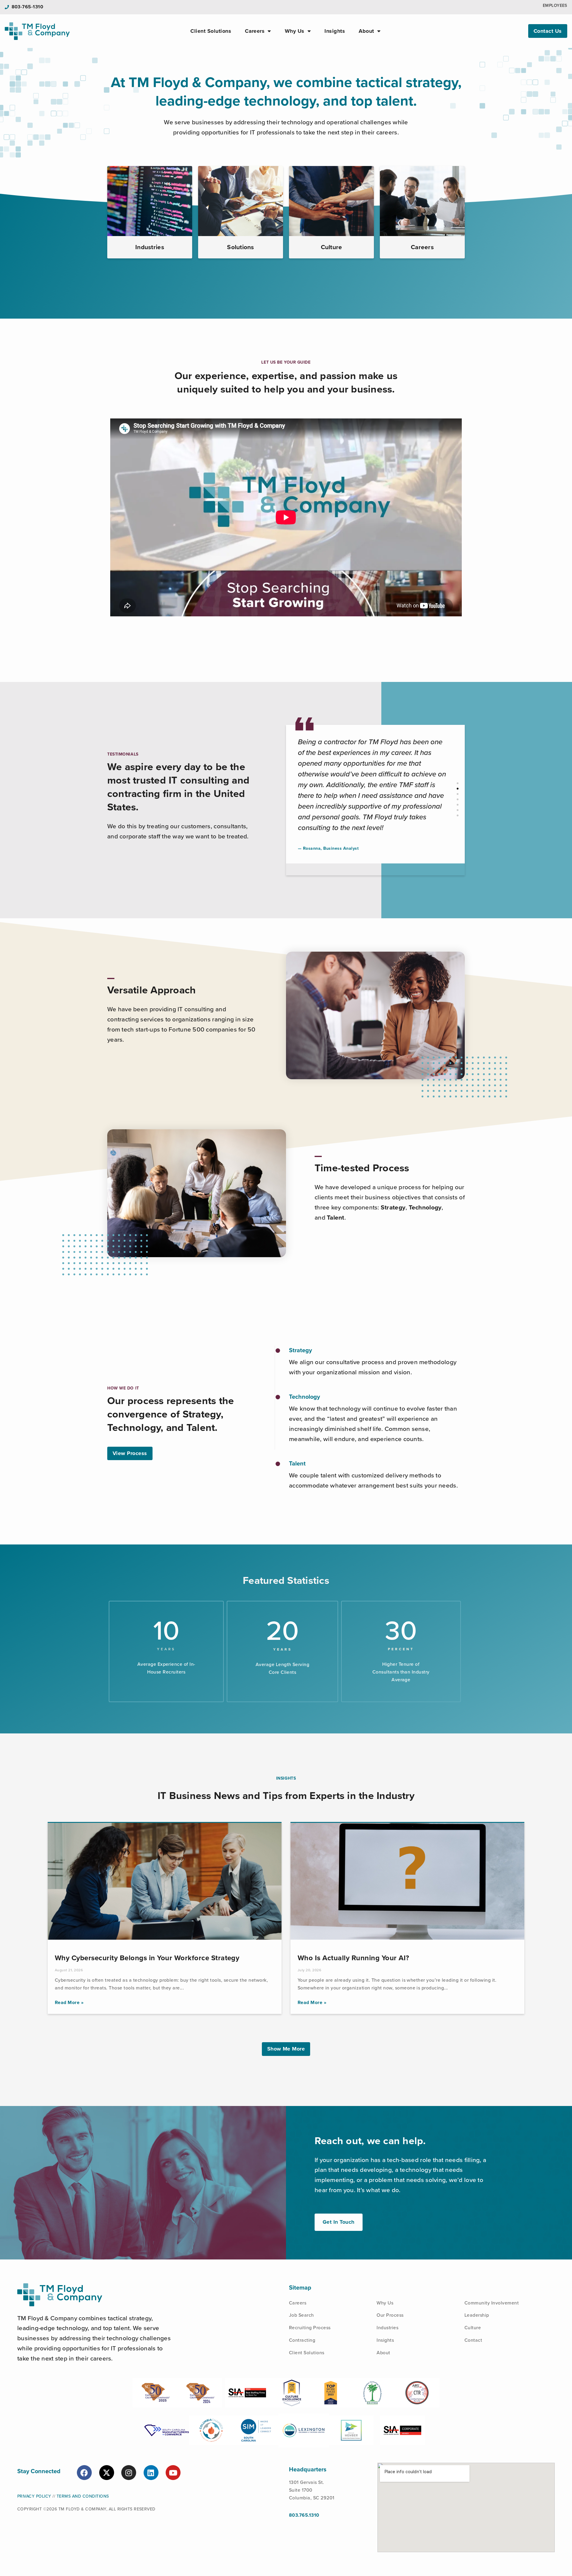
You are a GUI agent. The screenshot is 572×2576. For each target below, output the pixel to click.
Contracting (302, 2340)
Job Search (301, 2315)
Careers (255, 31)
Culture (473, 2328)
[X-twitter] (107, 2473)
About (366, 31)
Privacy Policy (34, 2496)
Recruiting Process (310, 2328)
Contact (473, 2340)
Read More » (69, 2003)
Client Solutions (211, 31)
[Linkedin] (151, 2473)
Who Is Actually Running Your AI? (353, 1958)
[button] (458, 783)
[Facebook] (84, 2473)
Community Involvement (492, 2303)
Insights (335, 31)
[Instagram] (129, 2473)
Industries (387, 2328)
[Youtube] (173, 2473)
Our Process (390, 2315)
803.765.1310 (304, 2515)
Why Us (295, 31)
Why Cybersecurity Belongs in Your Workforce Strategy (147, 1958)
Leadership (477, 2315)
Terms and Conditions (83, 2496)
